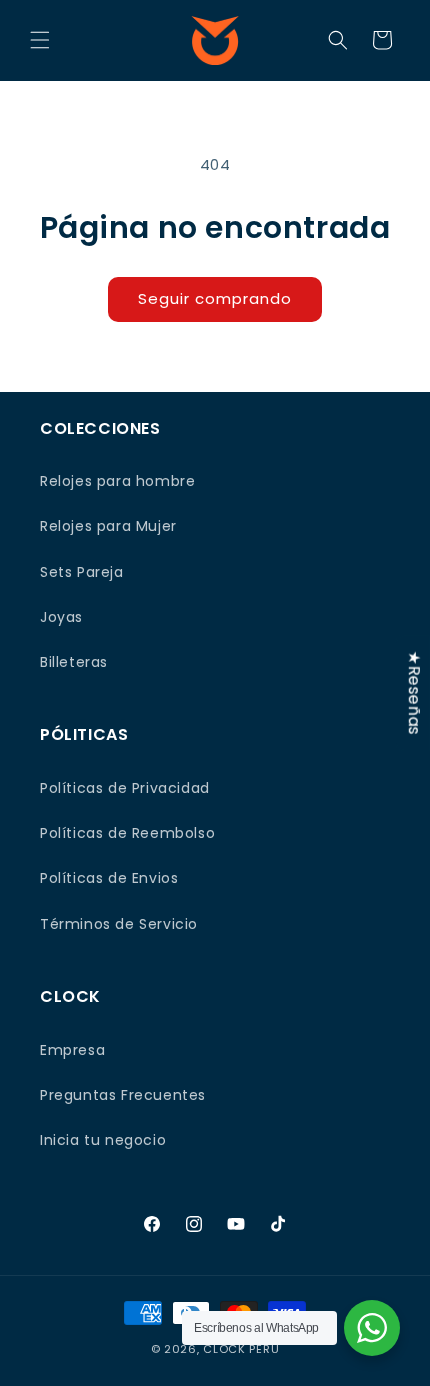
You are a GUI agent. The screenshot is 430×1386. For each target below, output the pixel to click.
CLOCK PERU (241, 1349)
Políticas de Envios (109, 878)
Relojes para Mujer (108, 526)
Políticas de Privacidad (125, 788)
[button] (40, 40)
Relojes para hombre (117, 481)
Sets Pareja (82, 572)
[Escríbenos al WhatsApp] (372, 1328)
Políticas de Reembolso (127, 833)
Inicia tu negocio (103, 1140)
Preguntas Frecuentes (123, 1095)
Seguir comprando (215, 298)
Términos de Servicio (119, 924)
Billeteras (74, 662)
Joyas (61, 617)
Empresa (72, 1050)
